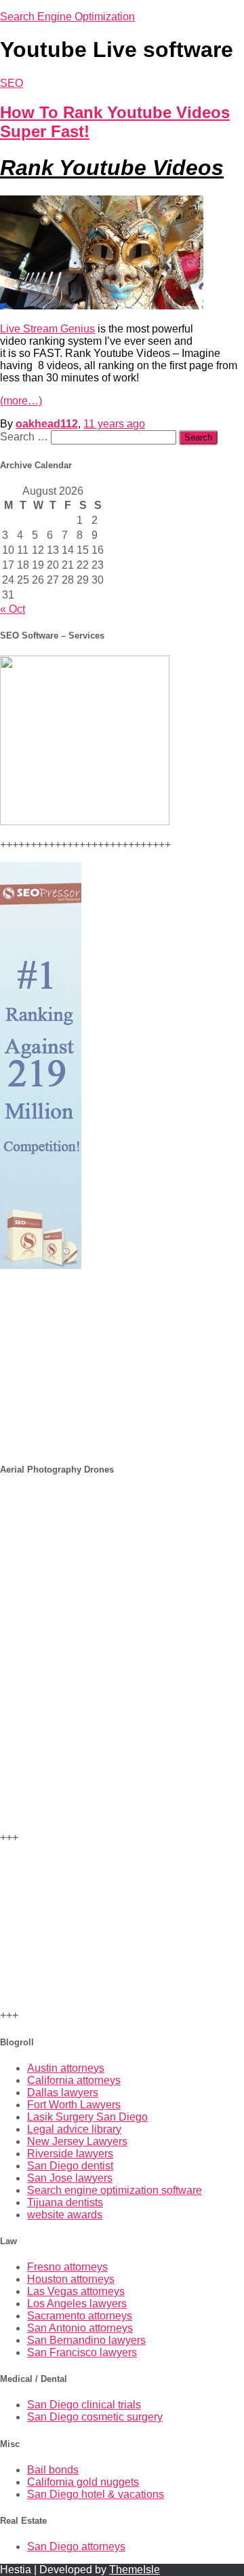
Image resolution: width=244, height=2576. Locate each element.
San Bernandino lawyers (86, 2340)
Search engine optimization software (115, 2190)
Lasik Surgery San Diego (87, 2117)
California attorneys (74, 2080)
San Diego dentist (70, 2166)
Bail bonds (53, 2470)
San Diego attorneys (76, 2546)
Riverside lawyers (70, 2154)
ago (114, 424)
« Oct (13, 609)
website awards (65, 2215)
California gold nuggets (83, 2482)
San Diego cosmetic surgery (95, 2417)
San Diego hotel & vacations (96, 2494)
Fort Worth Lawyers (74, 2105)
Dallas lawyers (63, 2092)
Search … (25, 437)
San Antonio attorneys (80, 2328)
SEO (12, 83)
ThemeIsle (135, 2570)
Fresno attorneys (67, 2267)
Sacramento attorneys (80, 2316)
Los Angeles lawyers (77, 2304)
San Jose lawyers (70, 2178)
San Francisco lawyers (82, 2352)
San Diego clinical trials (84, 2405)
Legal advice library (74, 2129)
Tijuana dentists (65, 2202)
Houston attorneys (71, 2279)
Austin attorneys (66, 2068)
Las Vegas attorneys (76, 2291)
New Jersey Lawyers (77, 2141)
